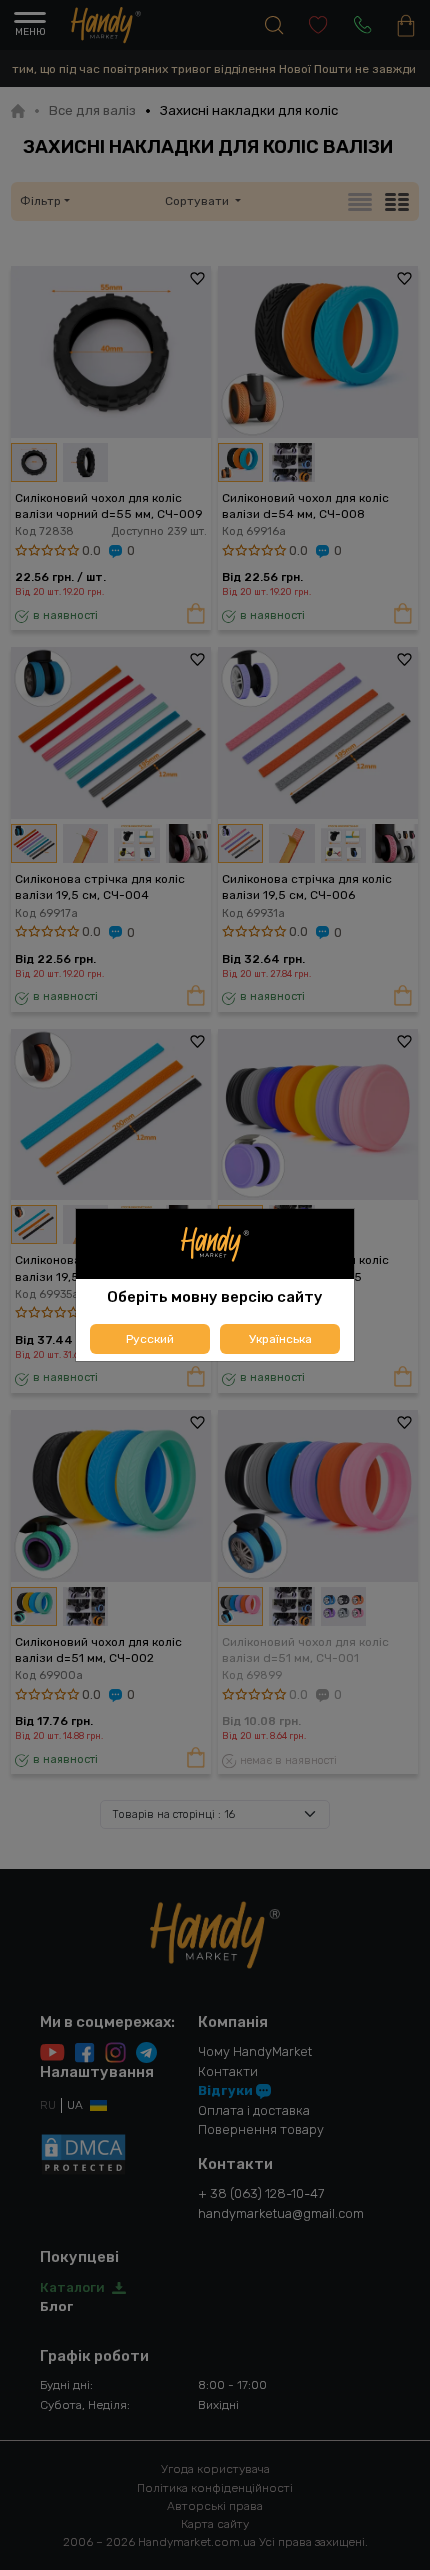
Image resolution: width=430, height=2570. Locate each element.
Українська (280, 1339)
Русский (150, 1339)
